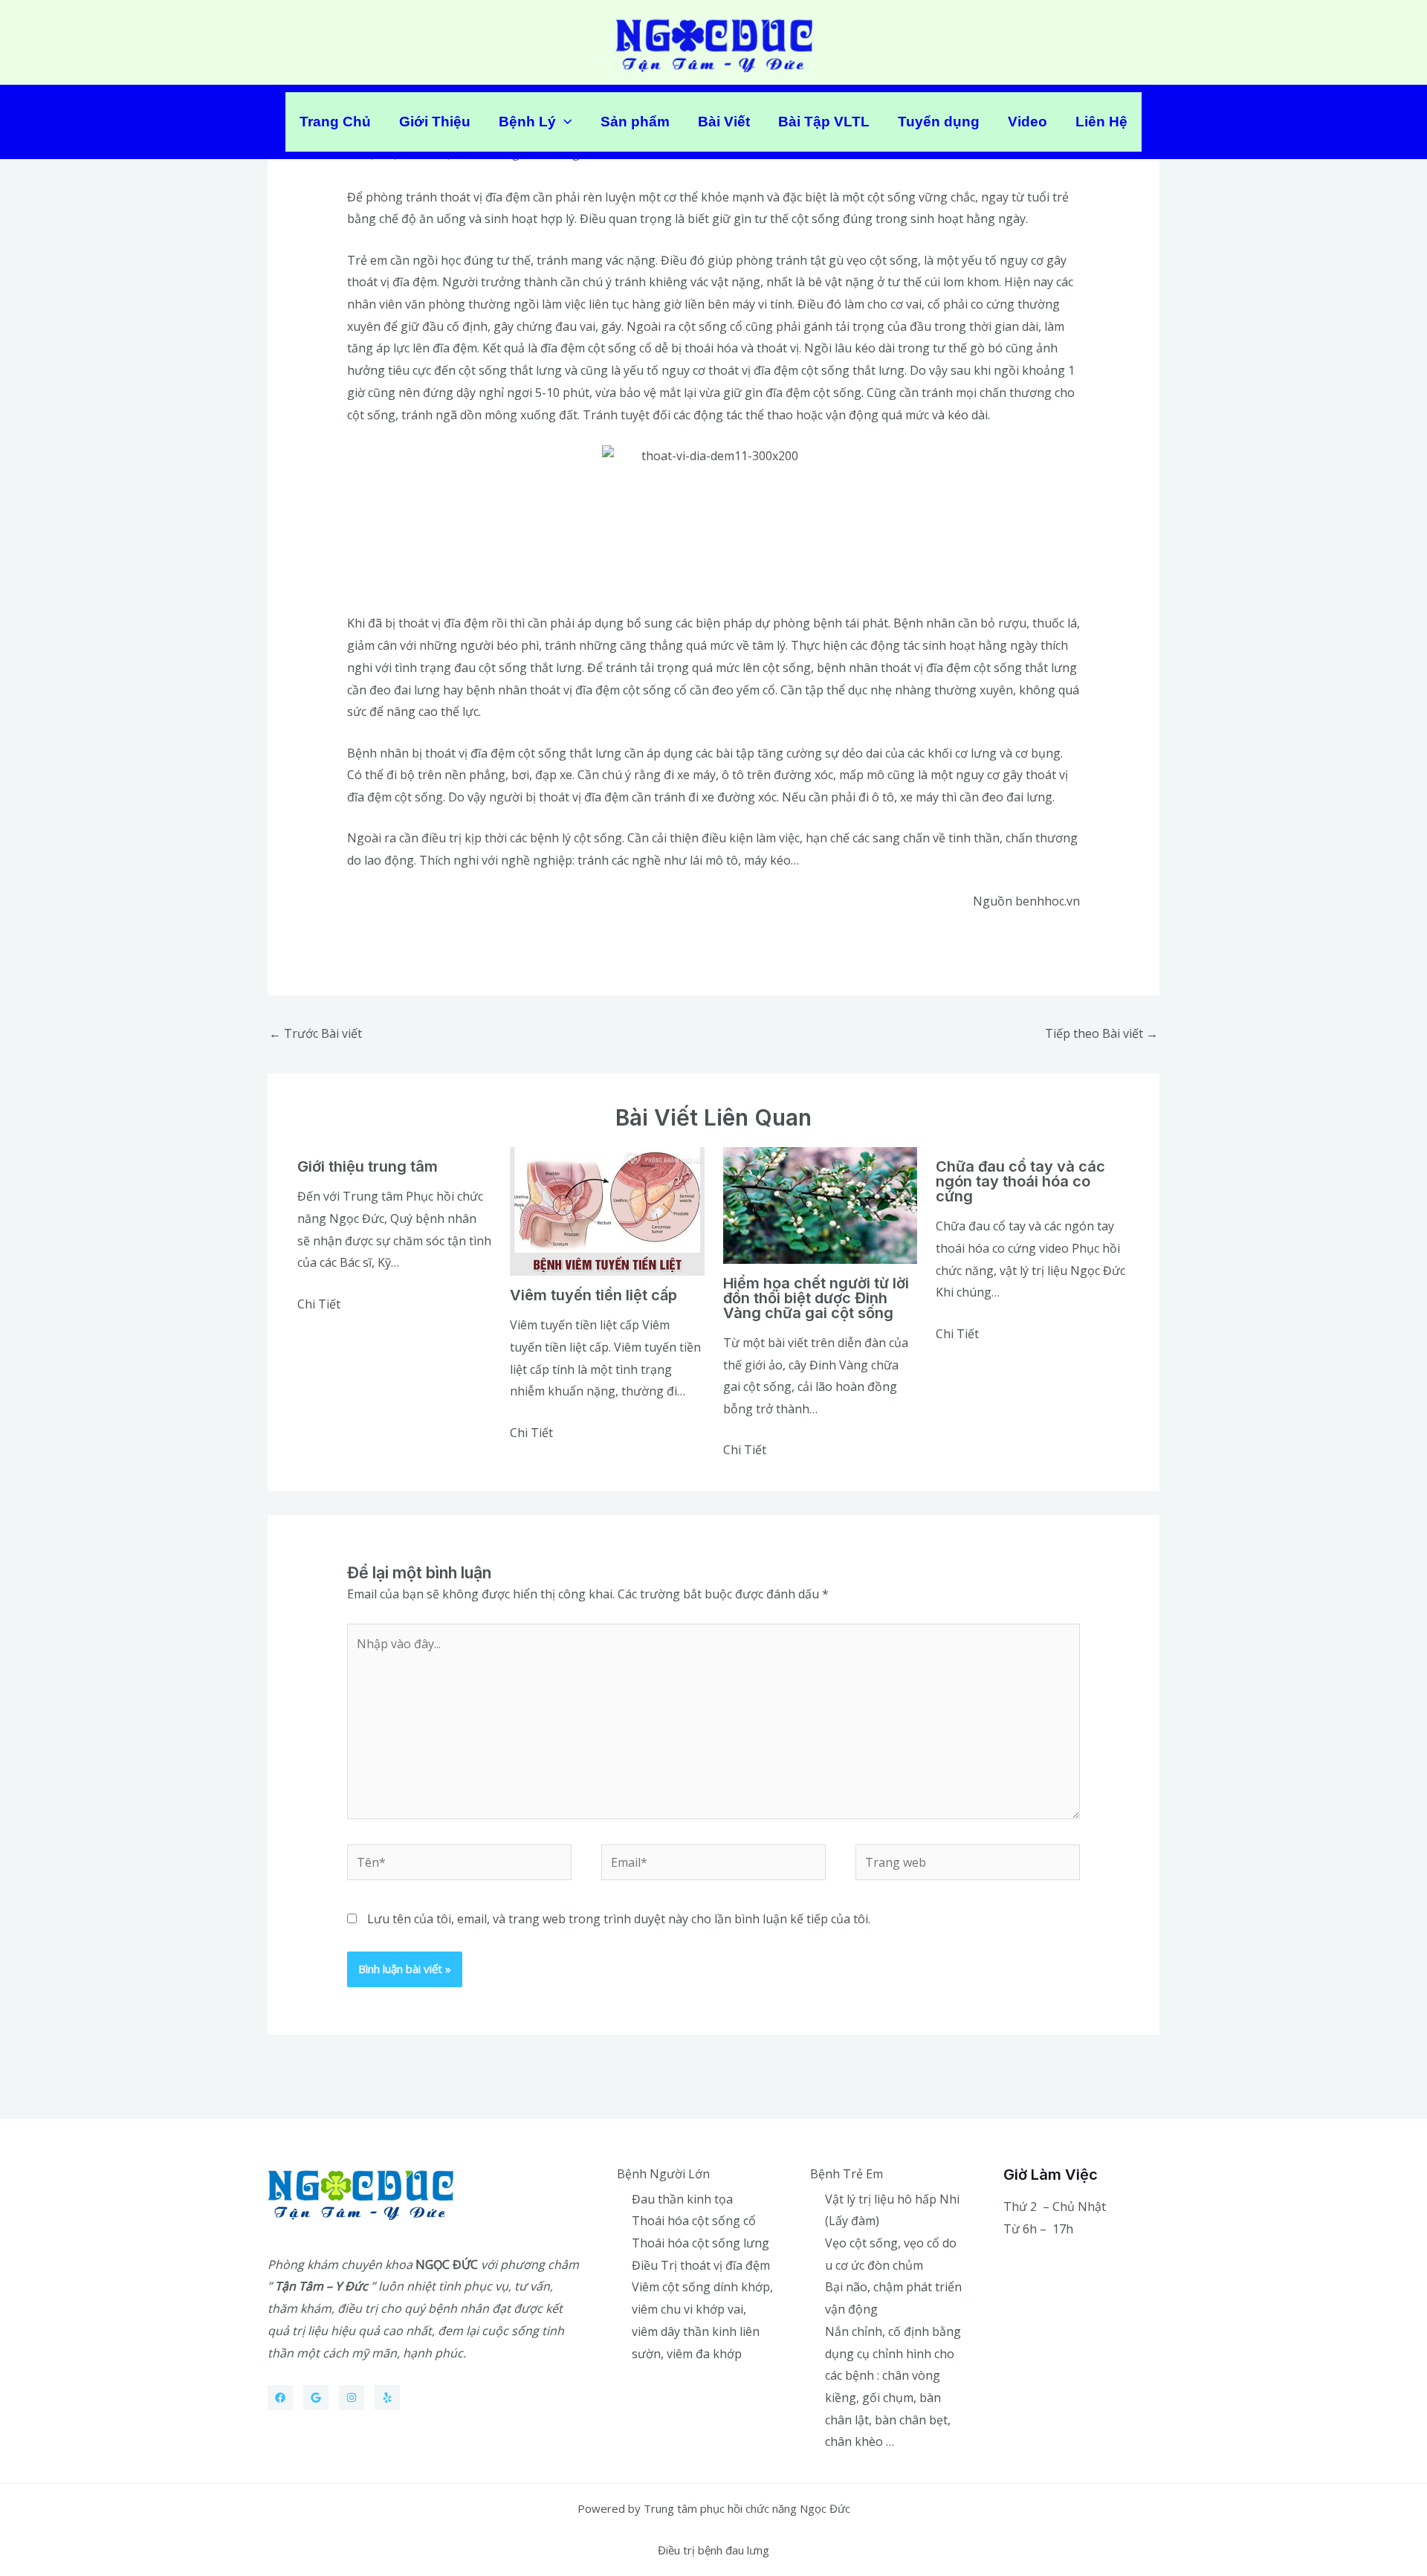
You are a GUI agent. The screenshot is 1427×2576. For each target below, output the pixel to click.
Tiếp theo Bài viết (1101, 1033)
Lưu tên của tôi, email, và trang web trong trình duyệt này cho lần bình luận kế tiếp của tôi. (619, 1919)
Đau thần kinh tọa (682, 2199)
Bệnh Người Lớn (663, 2174)
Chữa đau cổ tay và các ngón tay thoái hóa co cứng (1020, 1181)
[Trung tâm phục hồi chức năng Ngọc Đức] (714, 41)
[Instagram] (352, 2398)
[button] (564, 122)
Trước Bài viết (316, 1033)
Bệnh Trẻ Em (847, 2174)
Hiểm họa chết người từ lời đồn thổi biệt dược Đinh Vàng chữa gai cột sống (816, 1298)
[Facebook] (280, 2398)
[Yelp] (387, 2398)
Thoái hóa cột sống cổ (694, 2221)
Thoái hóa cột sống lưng (700, 2243)
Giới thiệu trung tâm (368, 1166)
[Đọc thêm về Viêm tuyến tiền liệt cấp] (607, 1210)
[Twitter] (316, 2398)
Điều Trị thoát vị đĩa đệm (701, 2265)
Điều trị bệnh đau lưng (713, 2550)
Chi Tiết (319, 1304)
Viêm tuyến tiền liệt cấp (593, 1295)
